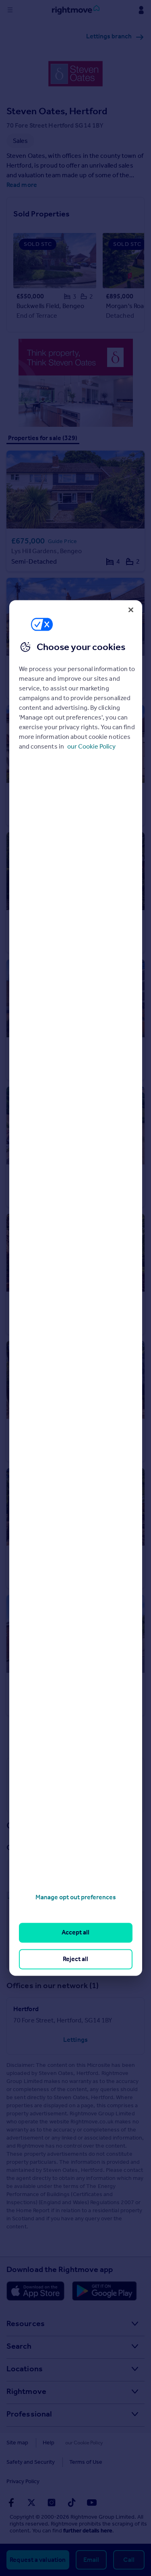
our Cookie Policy (91, 746)
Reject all (75, 1959)
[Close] (131, 610)
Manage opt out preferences (76, 1897)
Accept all (75, 1933)
